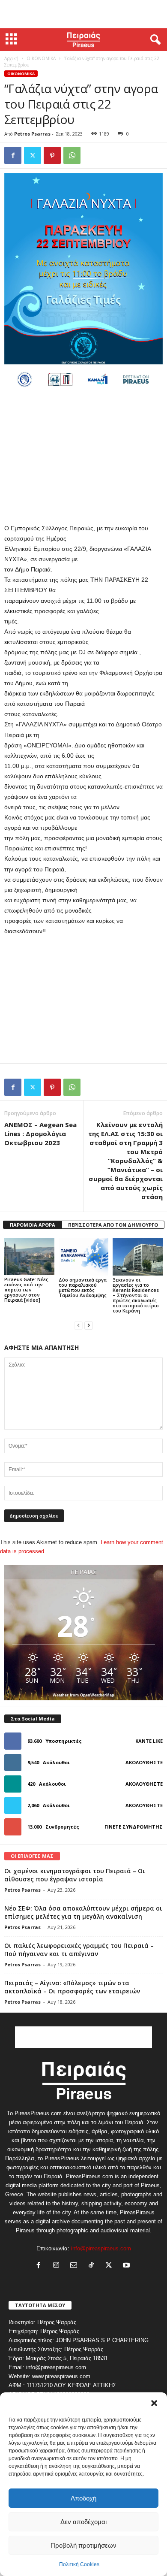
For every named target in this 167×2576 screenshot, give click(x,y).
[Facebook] (13, 155)
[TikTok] (93, 2266)
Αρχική (11, 58)
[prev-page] (78, 1325)
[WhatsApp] (72, 155)
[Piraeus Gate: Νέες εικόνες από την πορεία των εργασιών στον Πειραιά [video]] (29, 1256)
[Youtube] (127, 2266)
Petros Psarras (32, 134)
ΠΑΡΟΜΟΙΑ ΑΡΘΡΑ (33, 1225)
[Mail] (76, 2266)
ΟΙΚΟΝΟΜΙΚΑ (41, 58)
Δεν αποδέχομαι (83, 2522)
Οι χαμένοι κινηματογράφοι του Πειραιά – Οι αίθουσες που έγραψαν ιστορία (75, 1875)
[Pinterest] (52, 155)
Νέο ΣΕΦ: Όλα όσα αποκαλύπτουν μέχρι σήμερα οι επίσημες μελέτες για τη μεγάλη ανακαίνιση (83, 1912)
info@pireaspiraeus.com (101, 2248)
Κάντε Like (149, 1741)
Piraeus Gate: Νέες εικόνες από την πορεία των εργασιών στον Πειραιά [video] (26, 1290)
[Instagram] (58, 2266)
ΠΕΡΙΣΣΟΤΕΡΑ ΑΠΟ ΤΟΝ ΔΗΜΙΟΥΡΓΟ (113, 1225)
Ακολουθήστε (144, 1762)
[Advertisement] (83, 14)
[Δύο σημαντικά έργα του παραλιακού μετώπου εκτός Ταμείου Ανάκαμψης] (84, 1256)
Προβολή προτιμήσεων (83, 2545)
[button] (154, 2403)
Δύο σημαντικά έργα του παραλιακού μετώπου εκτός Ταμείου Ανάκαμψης (83, 1287)
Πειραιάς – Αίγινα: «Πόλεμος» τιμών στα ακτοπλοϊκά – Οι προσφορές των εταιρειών (72, 1987)
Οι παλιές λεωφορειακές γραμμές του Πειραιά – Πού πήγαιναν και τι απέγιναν (79, 1950)
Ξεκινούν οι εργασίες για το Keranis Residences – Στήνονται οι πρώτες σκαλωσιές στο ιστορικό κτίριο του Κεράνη (136, 1295)
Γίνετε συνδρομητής (134, 1827)
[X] (33, 155)
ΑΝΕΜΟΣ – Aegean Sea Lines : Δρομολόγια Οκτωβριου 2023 (40, 1134)
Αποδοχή (83, 2498)
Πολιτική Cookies (79, 2564)
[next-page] (89, 1325)
